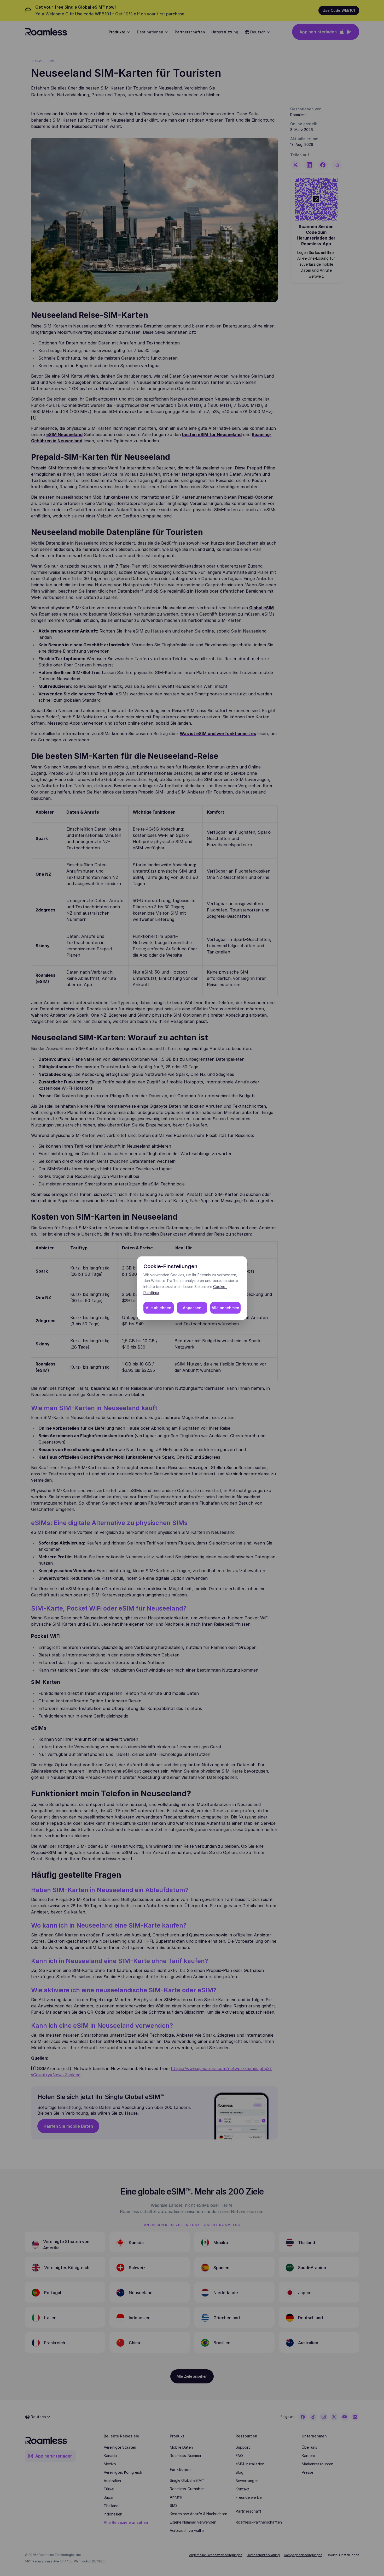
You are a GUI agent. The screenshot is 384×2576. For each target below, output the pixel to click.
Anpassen (192, 1308)
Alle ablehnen (159, 1308)
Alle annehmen (225, 1308)
